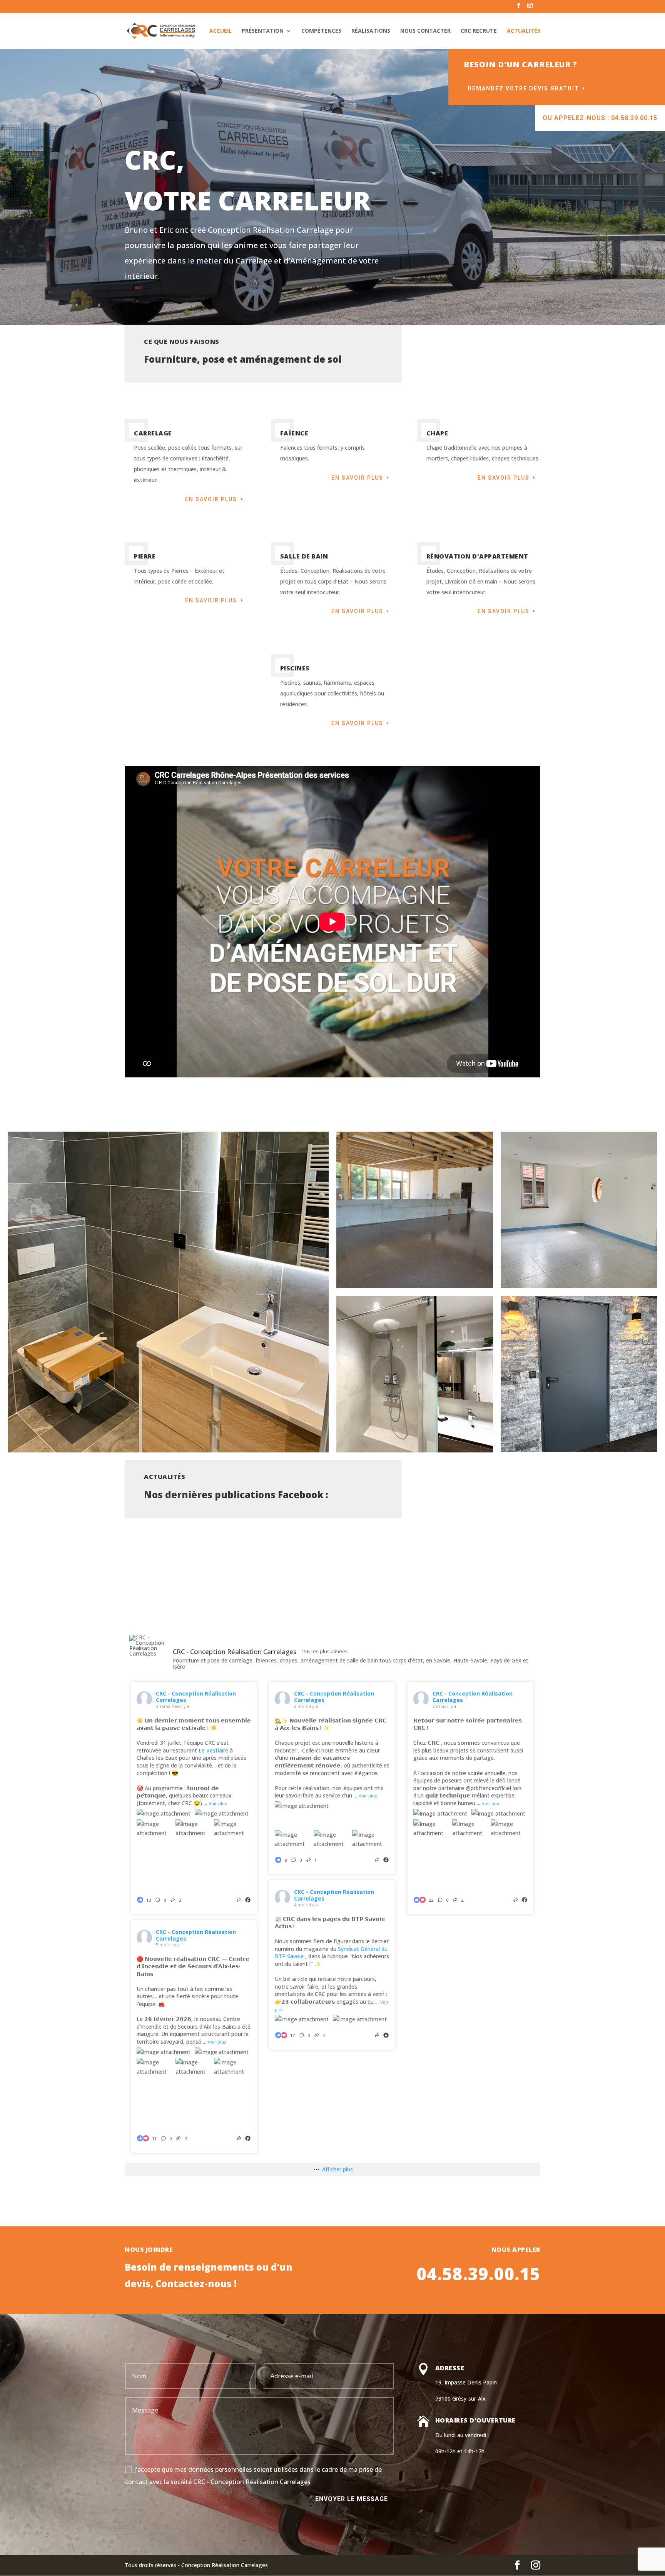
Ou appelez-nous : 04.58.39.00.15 (600, 118)
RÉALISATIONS (371, 31)
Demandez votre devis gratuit (523, 88)
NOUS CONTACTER (425, 31)
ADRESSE (450, 2368)
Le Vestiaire (213, 1750)
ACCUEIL (221, 31)
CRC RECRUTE (479, 31)
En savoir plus (211, 499)
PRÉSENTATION (263, 31)
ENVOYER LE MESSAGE (352, 2499)
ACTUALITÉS (524, 31)
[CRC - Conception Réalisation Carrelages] (148, 1646)
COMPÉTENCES (321, 31)
